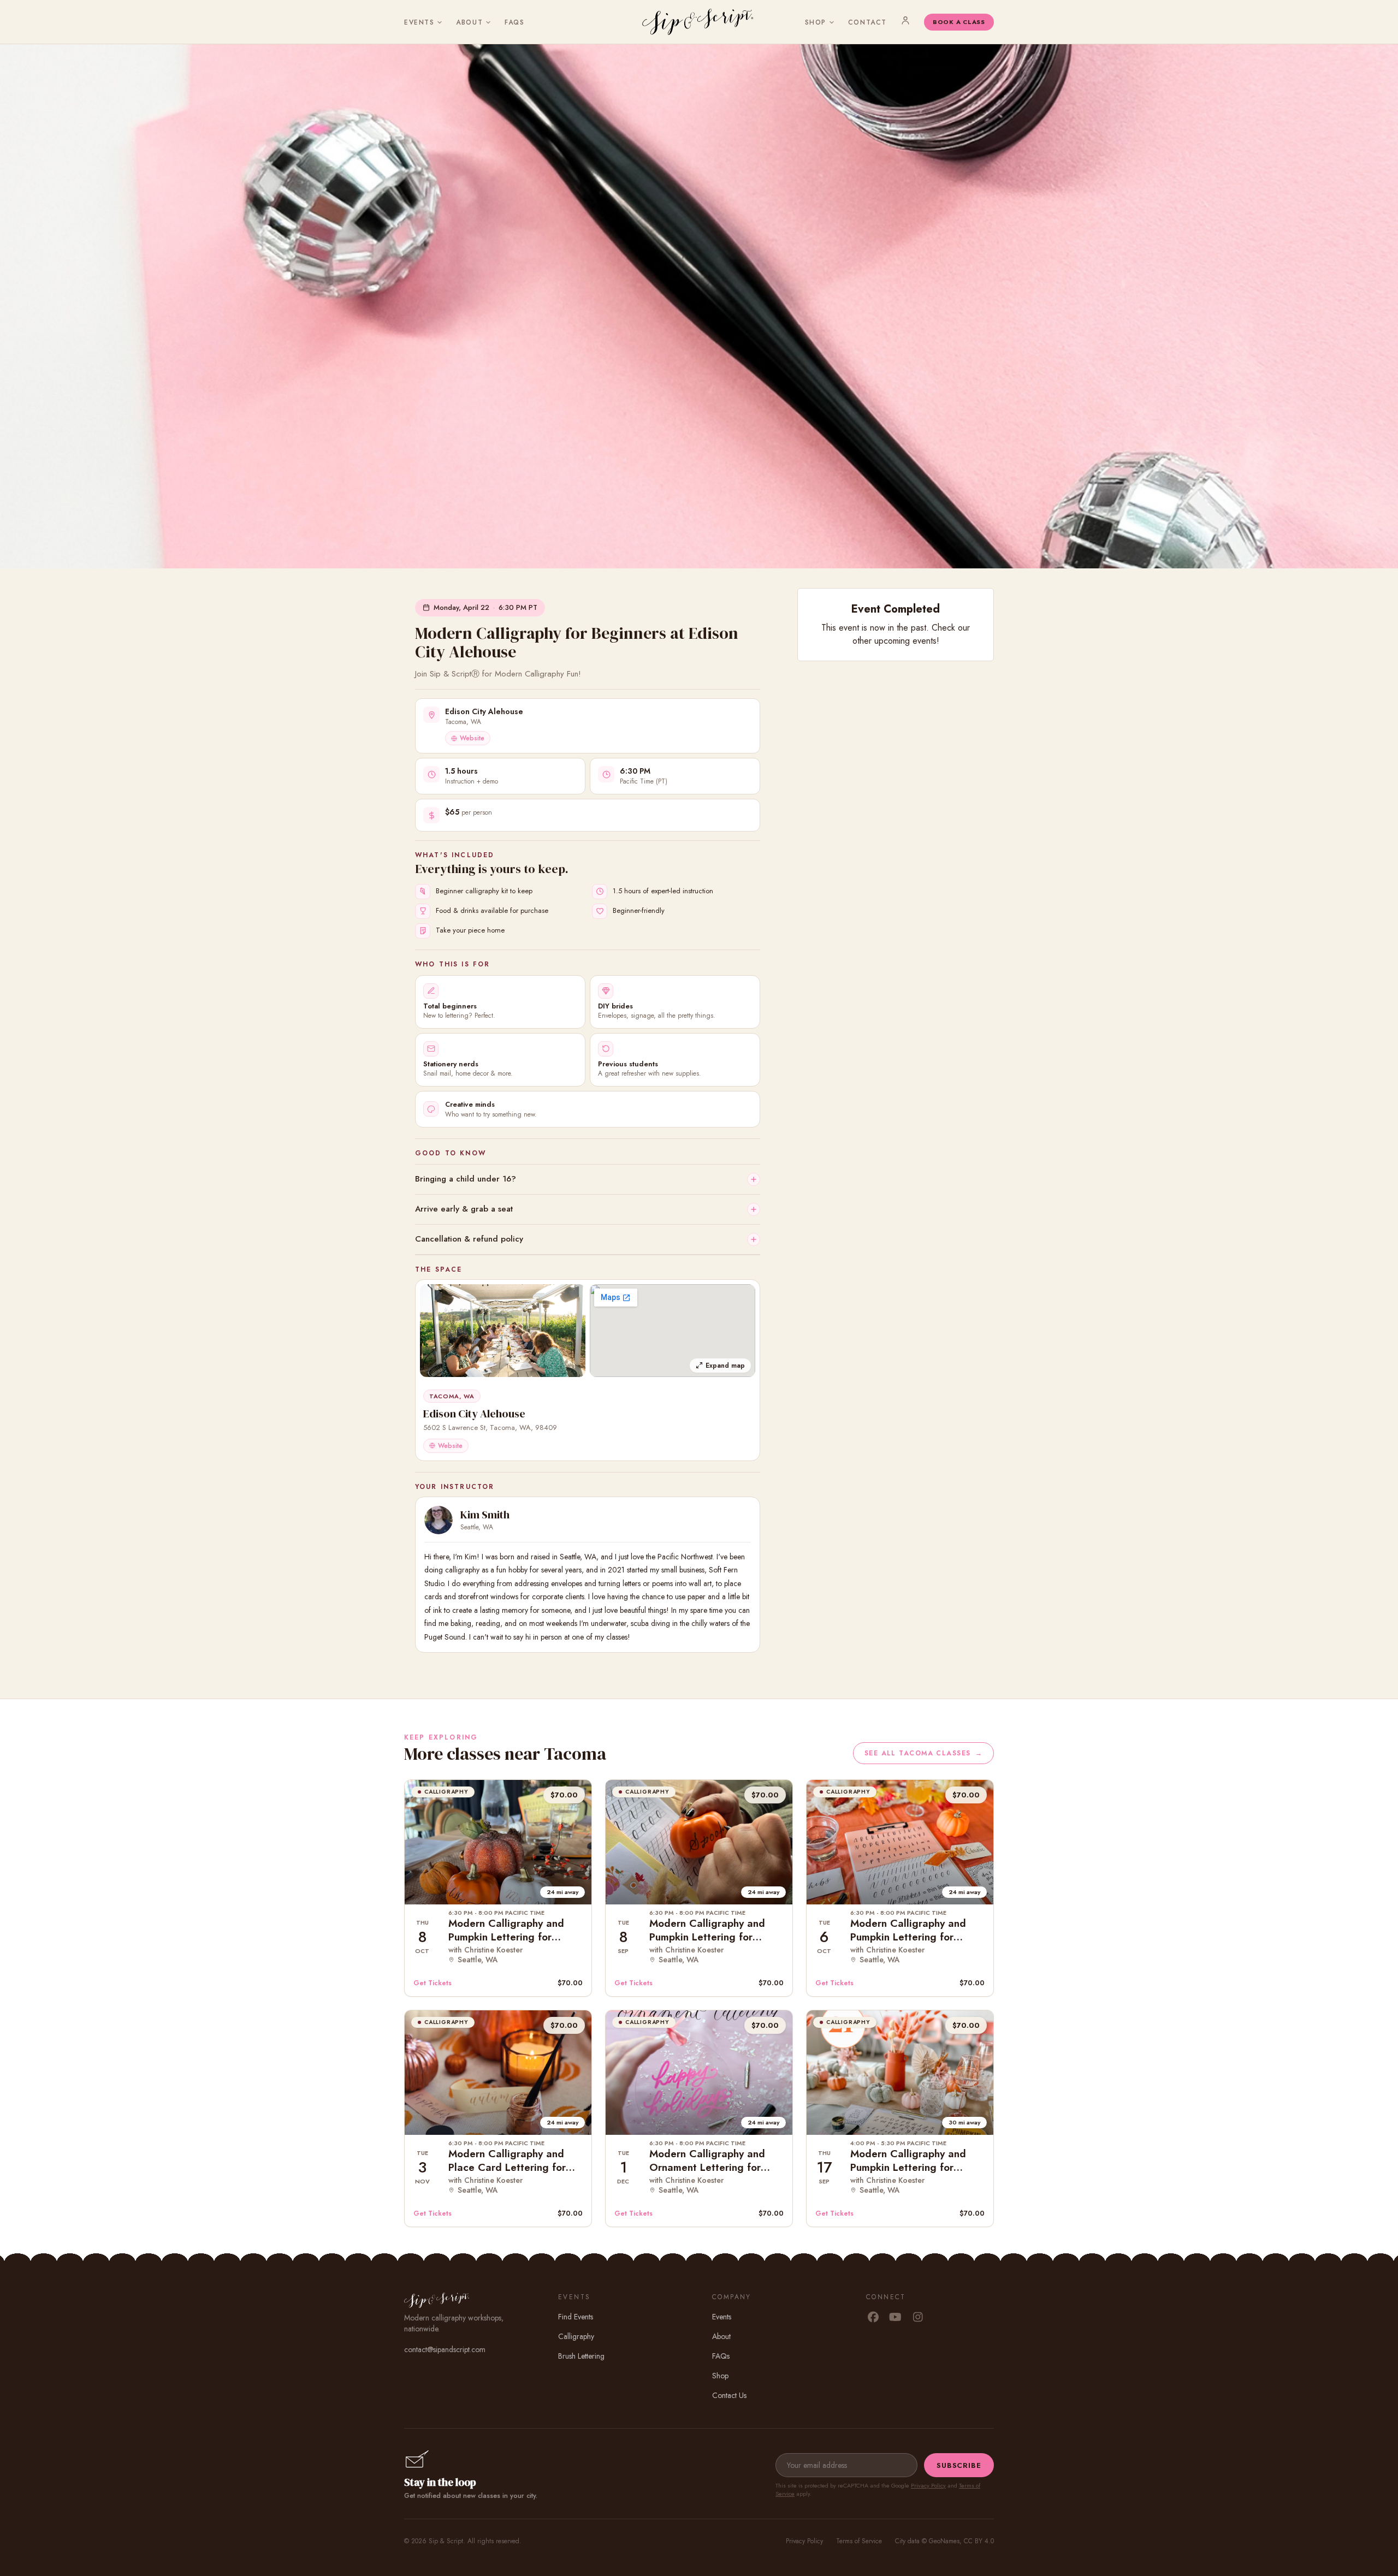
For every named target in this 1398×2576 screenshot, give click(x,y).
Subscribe (959, 2465)
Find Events (576, 2317)
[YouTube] (895, 2318)
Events (419, 22)
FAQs (514, 22)
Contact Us (729, 2395)
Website (472, 738)
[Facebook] (873, 2318)
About (469, 22)
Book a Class (959, 22)
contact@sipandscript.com (445, 2349)
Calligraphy (576, 2336)
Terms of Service (859, 2541)
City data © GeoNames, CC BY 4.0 (944, 2541)
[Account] (905, 20)
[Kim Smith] (439, 1520)
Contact (867, 22)
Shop (816, 22)
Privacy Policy (928, 2485)
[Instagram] (918, 2318)
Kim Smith (485, 1515)
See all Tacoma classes (923, 1753)
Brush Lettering (581, 2356)
